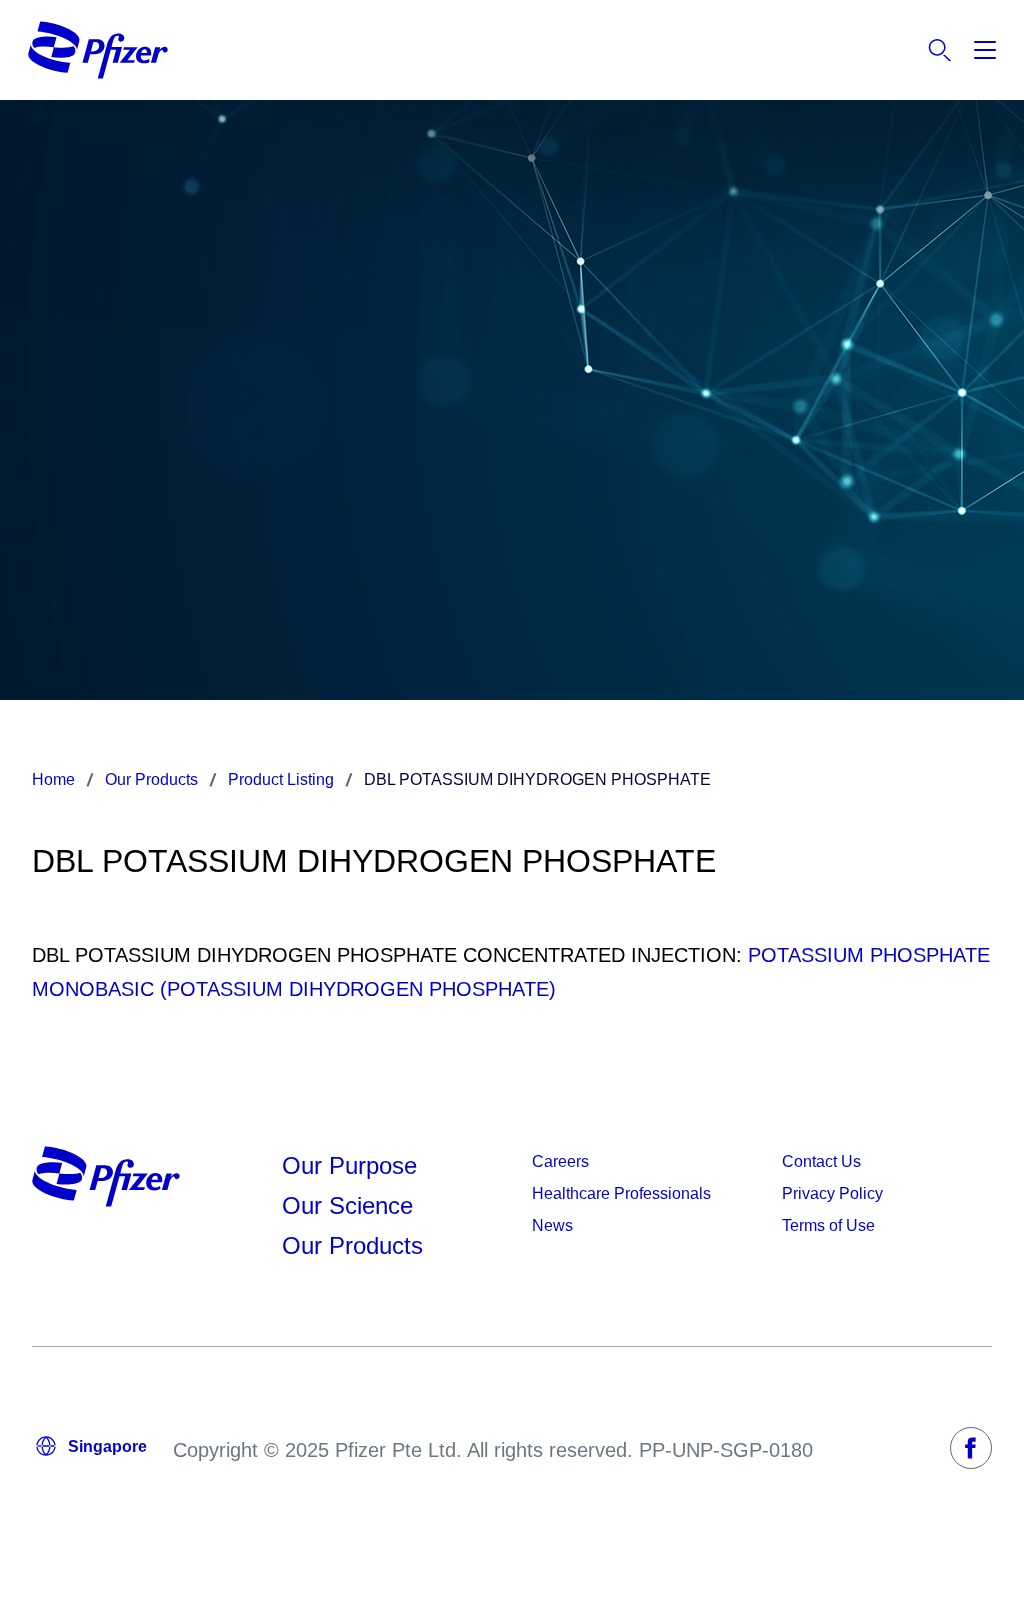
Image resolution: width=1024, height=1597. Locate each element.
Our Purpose (349, 1165)
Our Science (347, 1205)
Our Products (352, 1245)
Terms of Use (828, 1225)
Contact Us (821, 1161)
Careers (560, 1161)
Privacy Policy (832, 1193)
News (552, 1225)
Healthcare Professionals (621, 1193)
